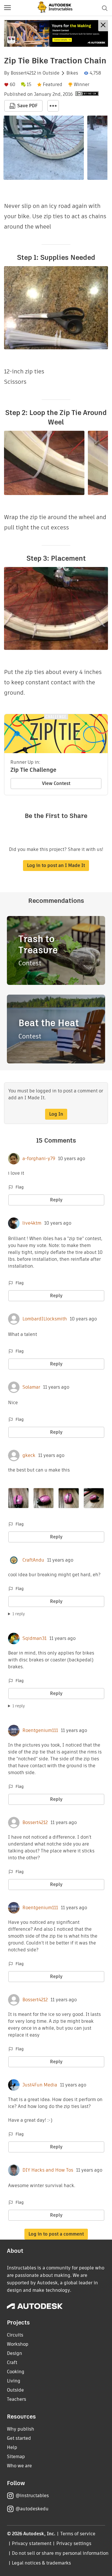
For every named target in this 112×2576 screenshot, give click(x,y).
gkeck (29, 1455)
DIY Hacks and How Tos (48, 2170)
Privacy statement (32, 2543)
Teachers (17, 2399)
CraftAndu (33, 1560)
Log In (56, 1114)
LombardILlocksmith (45, 1319)
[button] (7, 8)
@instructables (32, 2496)
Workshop (18, 2344)
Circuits (15, 2335)
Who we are (19, 2466)
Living (14, 2381)
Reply (56, 1200)
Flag (20, 1187)
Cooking (16, 2372)
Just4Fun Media (40, 2085)
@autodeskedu (32, 2509)
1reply (19, 1614)
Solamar (31, 1387)
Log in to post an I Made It (56, 865)
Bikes (72, 73)
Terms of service (78, 2534)
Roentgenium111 (40, 1731)
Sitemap (16, 2457)
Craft (12, 2362)
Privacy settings (74, 2543)
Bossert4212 (23, 73)
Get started (19, 2438)
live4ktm (32, 1223)
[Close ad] (103, 26)
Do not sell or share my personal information (60, 2553)
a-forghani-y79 (39, 1159)
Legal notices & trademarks (41, 2563)
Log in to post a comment (56, 2234)
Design (15, 2353)
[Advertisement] (56, 33)
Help (12, 2447)
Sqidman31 (34, 1638)
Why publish (21, 2429)
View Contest (56, 783)
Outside (51, 73)
